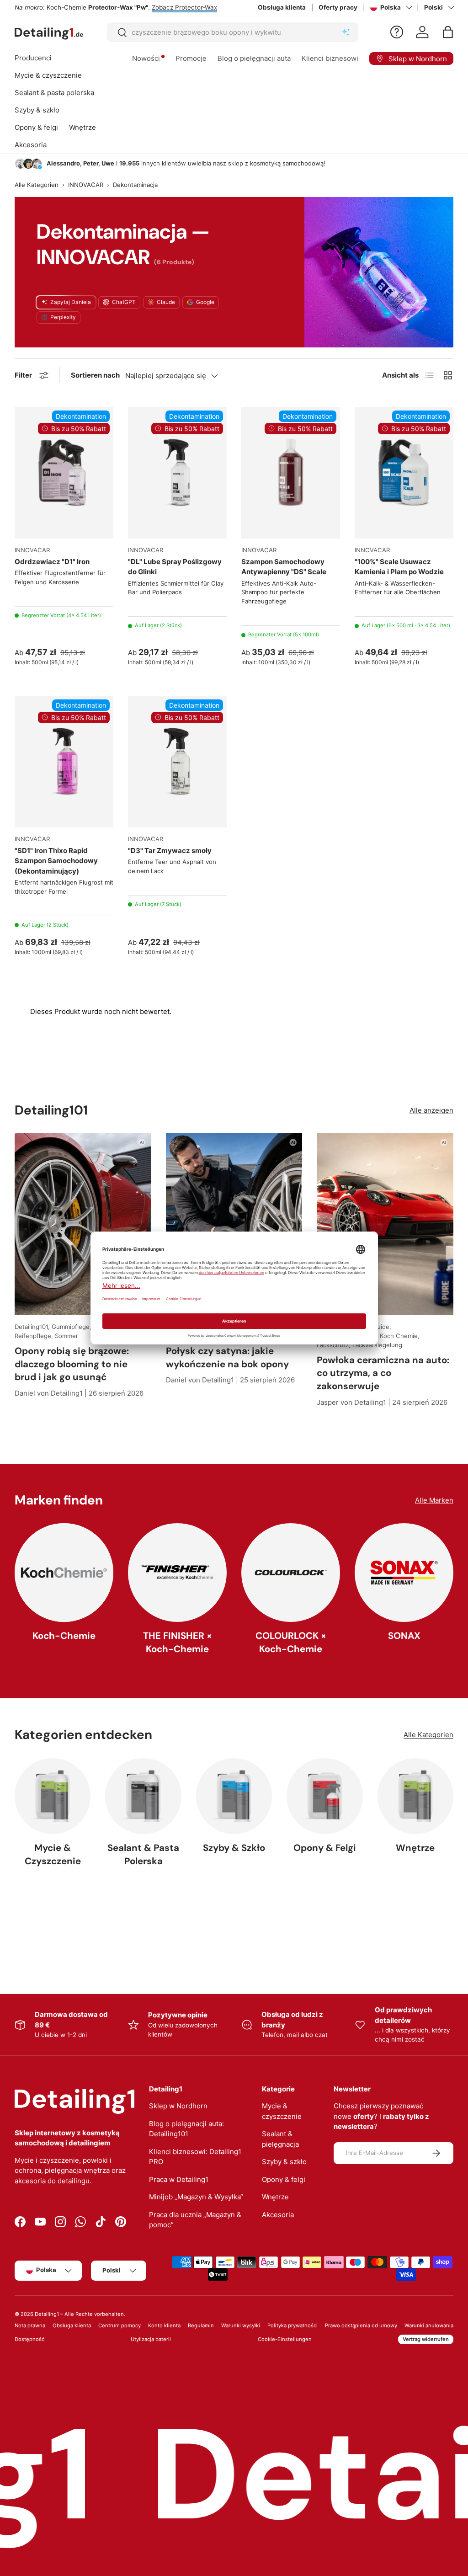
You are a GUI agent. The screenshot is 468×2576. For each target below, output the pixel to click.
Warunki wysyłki (241, 2325)
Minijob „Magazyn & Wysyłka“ (196, 2197)
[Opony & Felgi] (324, 1796)
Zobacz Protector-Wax (184, 7)
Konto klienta (164, 2325)
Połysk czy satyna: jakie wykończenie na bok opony (227, 1357)
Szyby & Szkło (234, 1848)
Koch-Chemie (64, 1636)
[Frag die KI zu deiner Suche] (346, 32)
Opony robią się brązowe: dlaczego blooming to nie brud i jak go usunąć (72, 1364)
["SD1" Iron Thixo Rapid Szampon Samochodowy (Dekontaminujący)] (64, 762)
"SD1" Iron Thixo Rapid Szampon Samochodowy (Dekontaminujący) (56, 861)
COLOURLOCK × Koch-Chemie (291, 1642)
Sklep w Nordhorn (178, 2106)
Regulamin (201, 2325)
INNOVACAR (86, 185)
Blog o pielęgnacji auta (254, 58)
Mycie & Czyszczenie (53, 1854)
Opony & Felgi (325, 1848)
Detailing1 (47, 2314)
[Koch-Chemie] (64, 1573)
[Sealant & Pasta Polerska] (143, 1796)
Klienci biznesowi (330, 58)
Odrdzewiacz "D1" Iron (52, 562)
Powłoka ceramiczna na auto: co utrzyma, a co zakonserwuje (383, 1373)
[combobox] (232, 32)
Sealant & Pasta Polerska (143, 1854)
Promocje (191, 58)
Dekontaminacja (135, 185)
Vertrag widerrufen (426, 2339)
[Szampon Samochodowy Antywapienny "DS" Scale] (291, 473)
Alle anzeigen (431, 1110)
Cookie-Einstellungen (285, 2339)
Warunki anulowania (429, 2325)
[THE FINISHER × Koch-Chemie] (177, 1573)
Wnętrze (415, 1848)
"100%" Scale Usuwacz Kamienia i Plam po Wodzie (399, 567)
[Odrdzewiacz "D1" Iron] (64, 473)
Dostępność (29, 2339)
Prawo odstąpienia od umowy (361, 2325)
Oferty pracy (338, 7)
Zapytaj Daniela (71, 302)
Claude (166, 302)
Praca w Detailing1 (179, 2179)
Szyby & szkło (284, 2162)
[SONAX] (404, 1573)
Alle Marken (434, 1500)
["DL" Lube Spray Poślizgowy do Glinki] (177, 473)
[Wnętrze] (415, 1796)
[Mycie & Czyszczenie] (53, 1796)
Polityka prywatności (292, 2325)
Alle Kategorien (37, 185)
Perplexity (63, 317)
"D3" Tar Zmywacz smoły (170, 851)
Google (205, 302)
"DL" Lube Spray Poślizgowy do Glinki (175, 567)
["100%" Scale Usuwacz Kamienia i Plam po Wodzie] (404, 473)
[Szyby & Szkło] (234, 1796)
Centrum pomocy (120, 2325)
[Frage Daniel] (397, 32)
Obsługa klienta (282, 7)
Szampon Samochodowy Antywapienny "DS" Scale (284, 567)
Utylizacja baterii (151, 2339)
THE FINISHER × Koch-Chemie (178, 1642)
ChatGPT (124, 302)
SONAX (404, 1636)
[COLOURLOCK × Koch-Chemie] (291, 1573)
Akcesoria (278, 2215)
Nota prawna (30, 2325)
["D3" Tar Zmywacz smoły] (177, 762)
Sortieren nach (95, 375)
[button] (448, 32)
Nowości (146, 58)
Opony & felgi (284, 2179)
